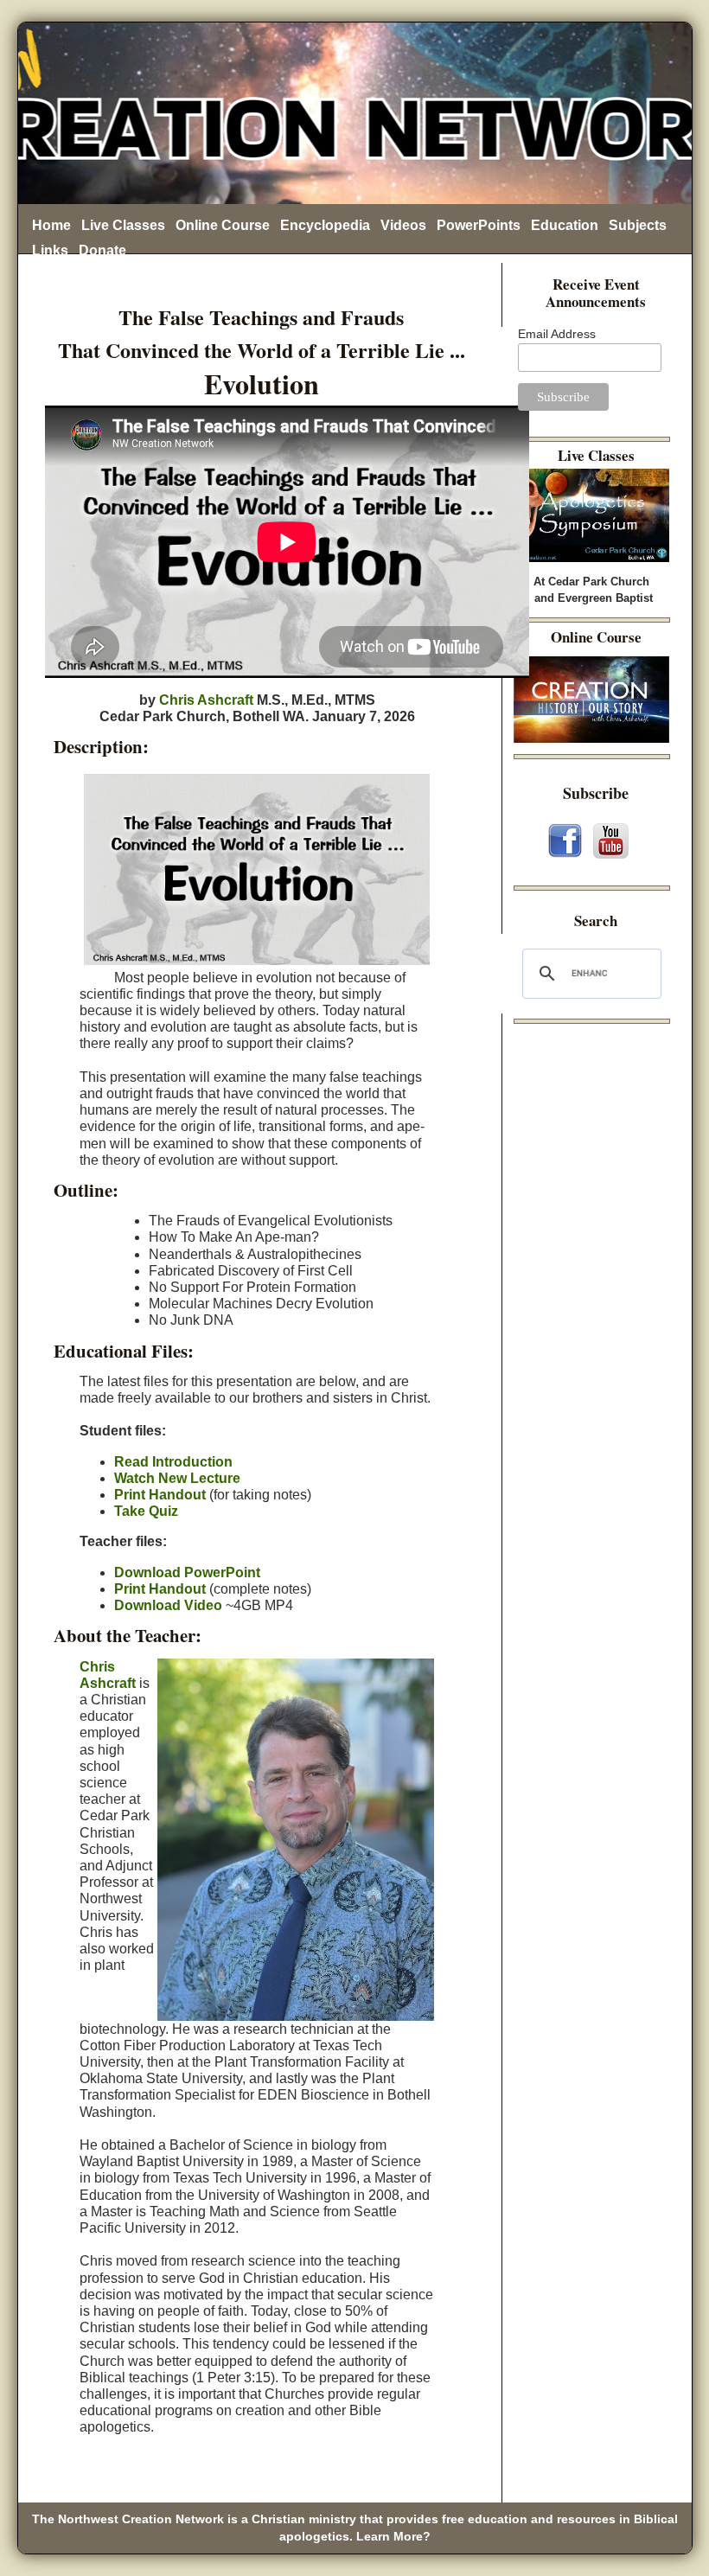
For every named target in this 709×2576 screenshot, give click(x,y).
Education (565, 225)
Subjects (638, 225)
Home (51, 225)
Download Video (168, 1605)
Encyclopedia (325, 225)
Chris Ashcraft (206, 700)
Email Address (557, 334)
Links (50, 250)
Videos (403, 225)
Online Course (223, 225)
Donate (102, 250)
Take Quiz (146, 1511)
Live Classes (123, 225)
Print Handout (160, 1495)
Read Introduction (173, 1462)
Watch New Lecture (177, 1478)
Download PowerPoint (187, 1572)
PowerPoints (479, 225)
